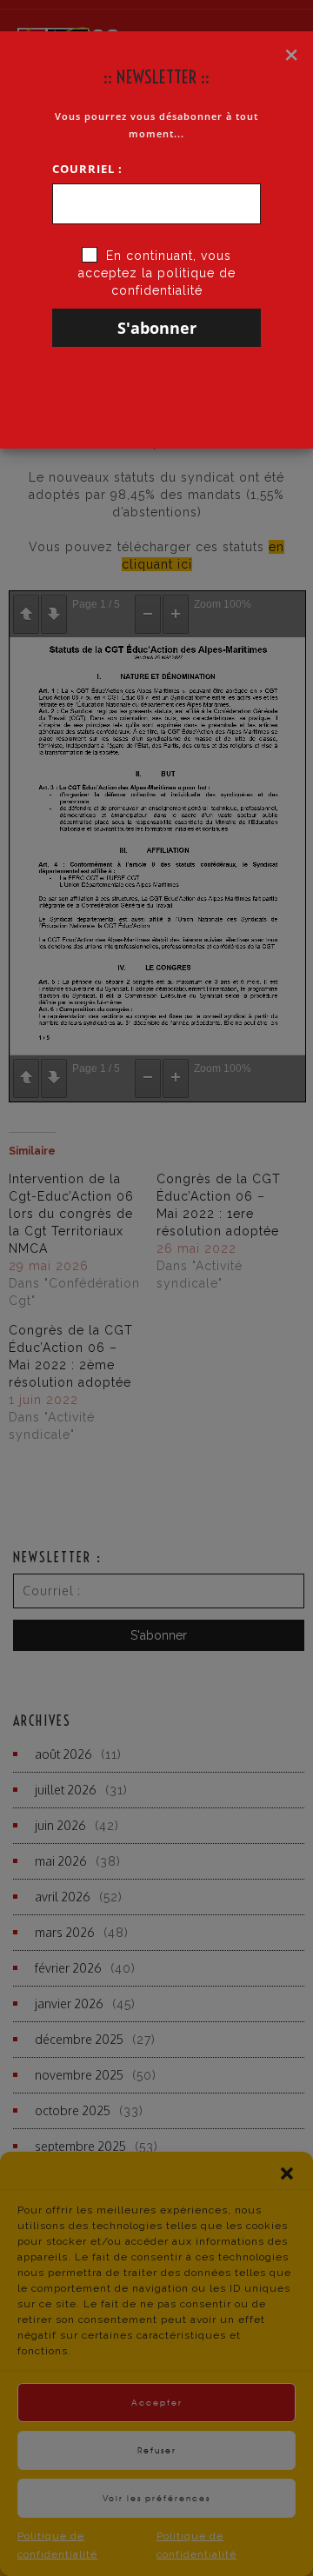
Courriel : (87, 169)
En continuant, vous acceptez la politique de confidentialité (157, 273)
